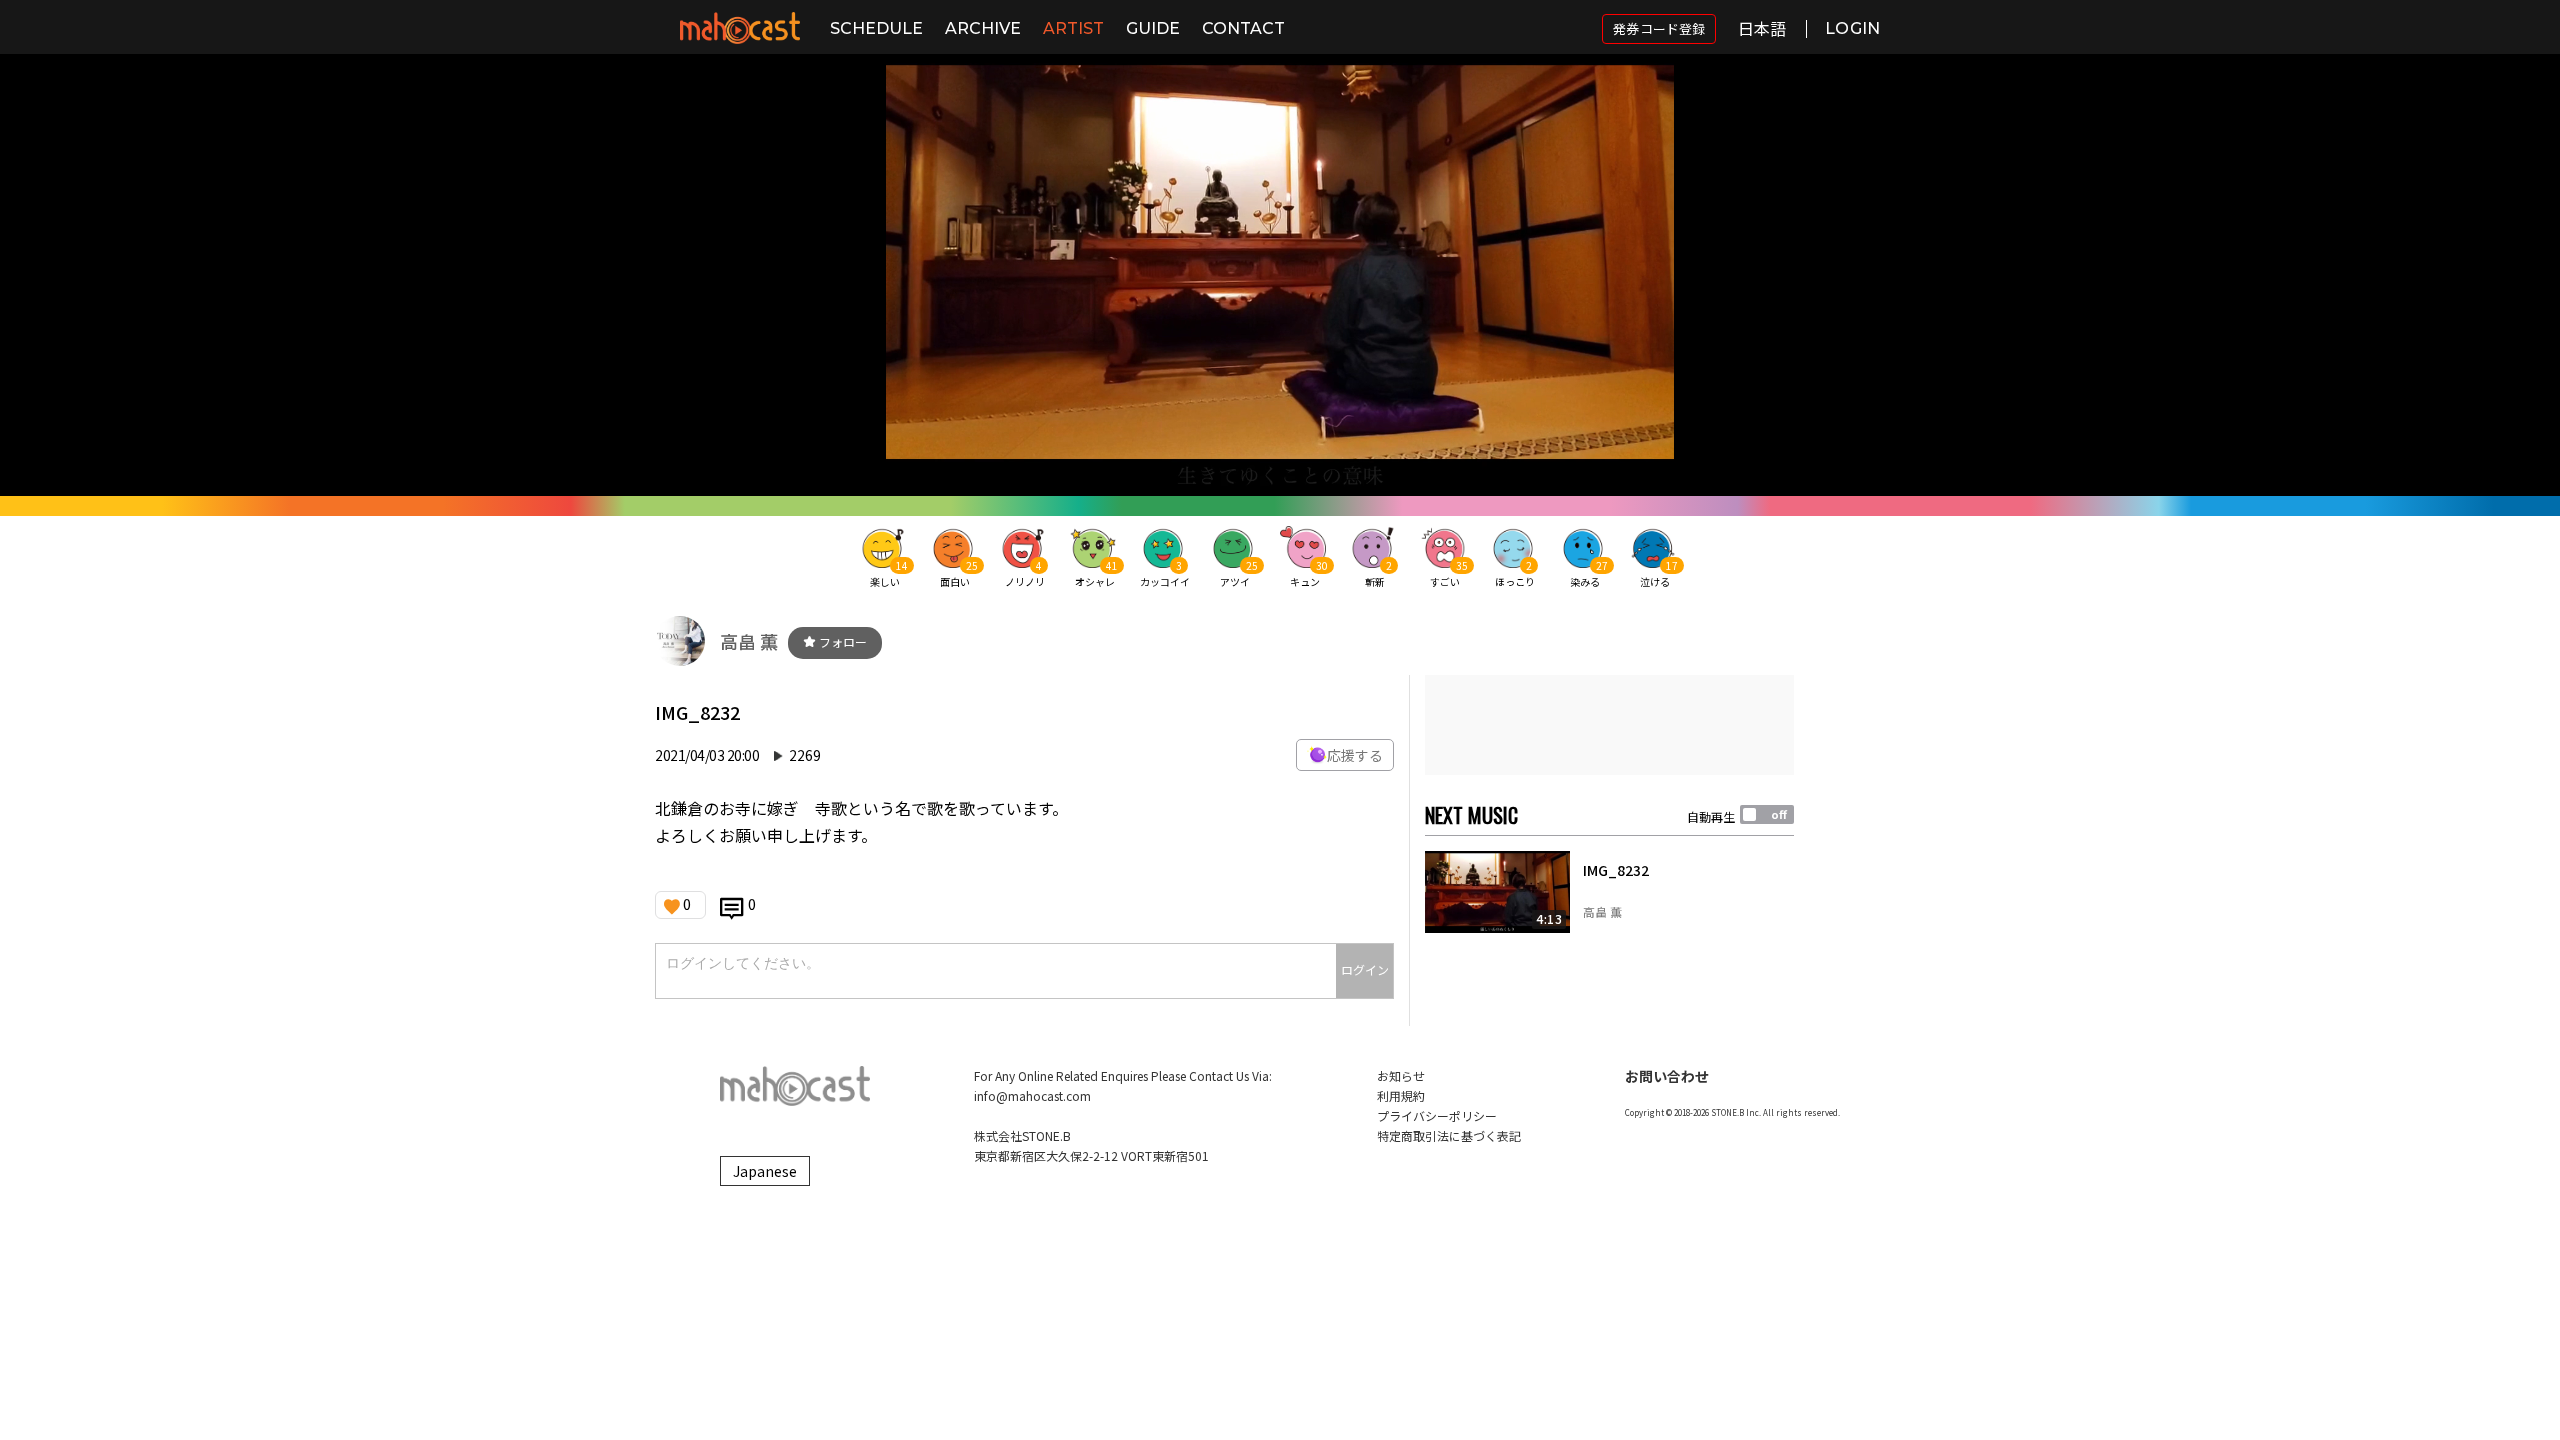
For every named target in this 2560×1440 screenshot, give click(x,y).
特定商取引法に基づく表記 (1449, 1135)
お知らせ (1401, 1075)
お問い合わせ (1667, 1076)
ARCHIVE (983, 28)
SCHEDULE (876, 28)
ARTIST (1073, 28)
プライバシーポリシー (1437, 1115)
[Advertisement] (1609, 725)
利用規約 (1401, 1095)
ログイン (1365, 969)
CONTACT (1243, 28)
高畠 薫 (749, 641)
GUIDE (1153, 28)
